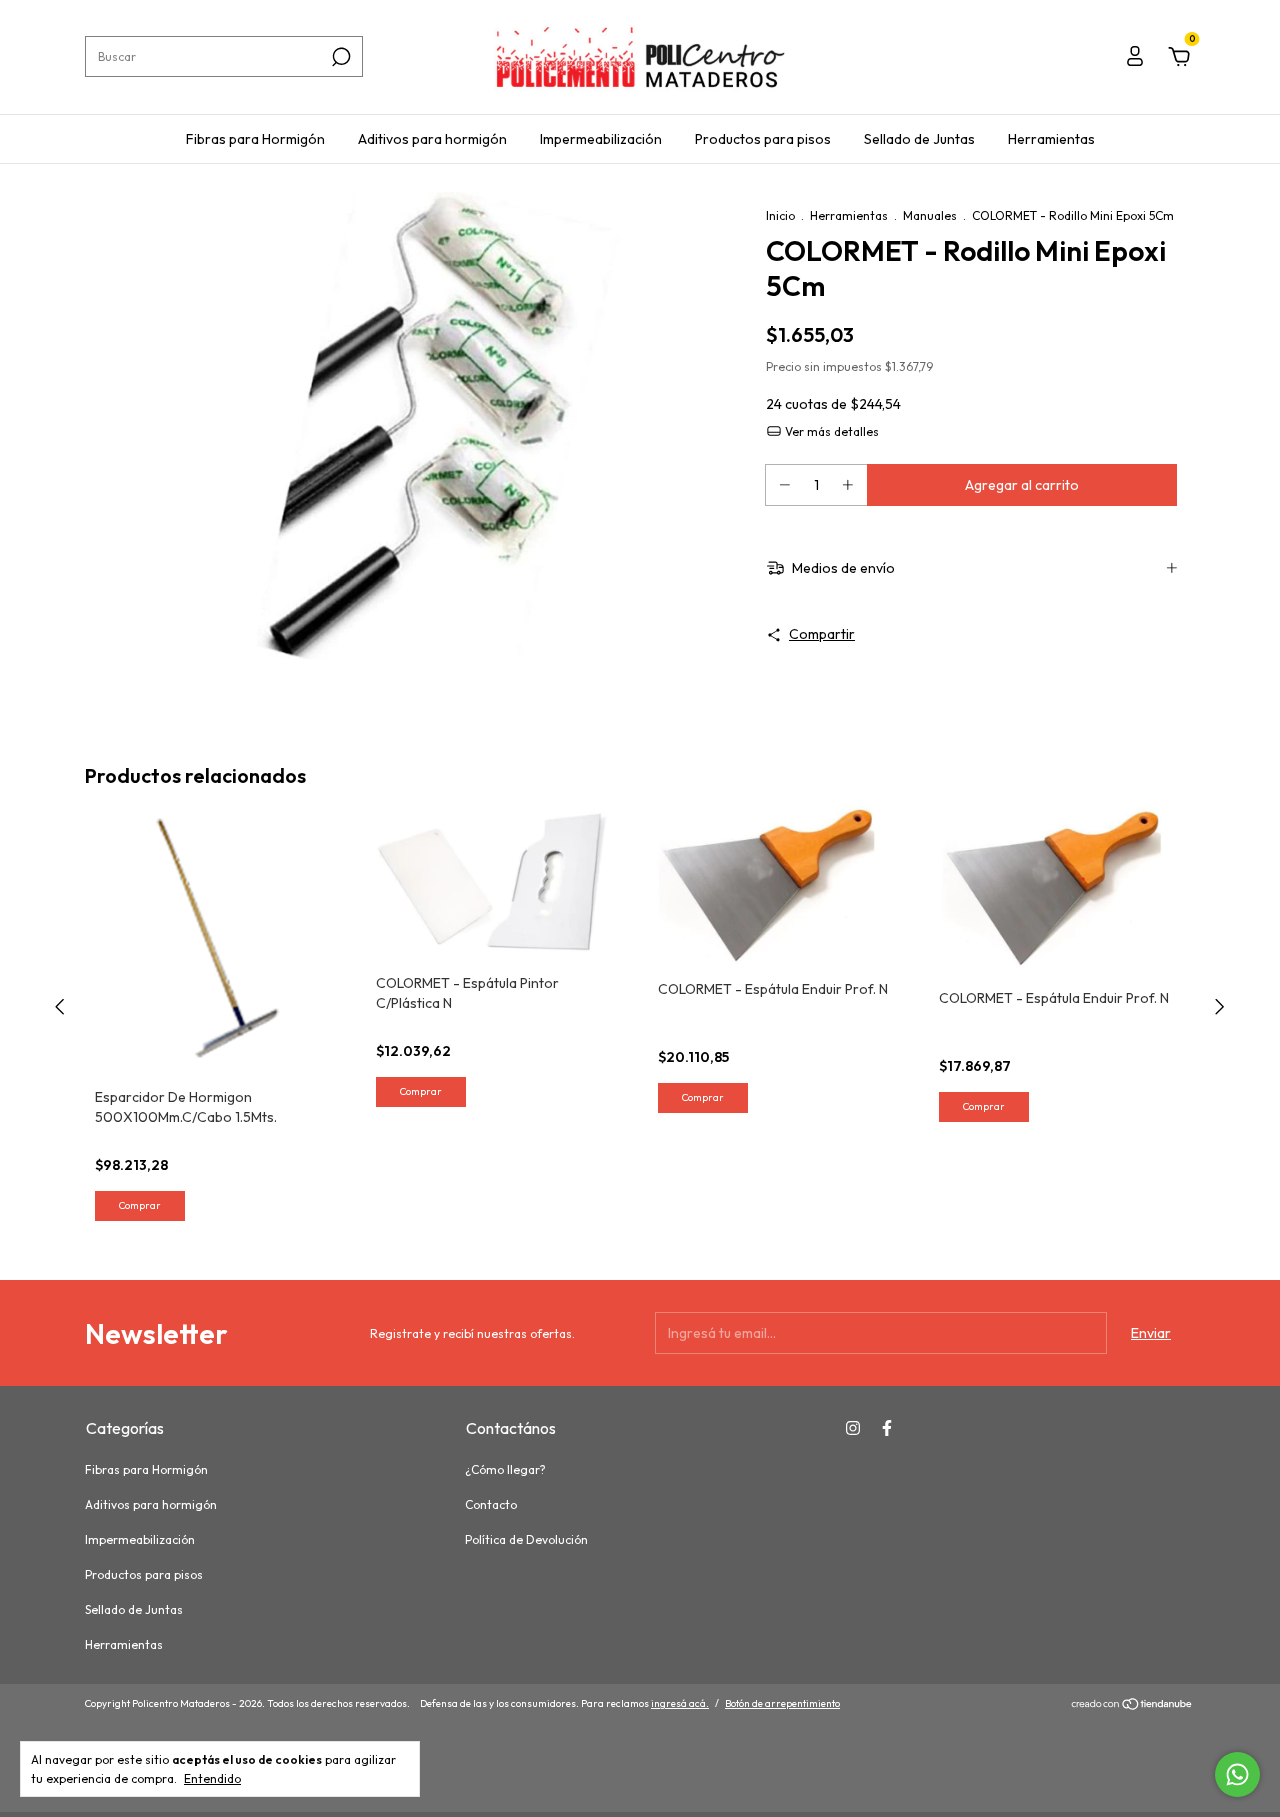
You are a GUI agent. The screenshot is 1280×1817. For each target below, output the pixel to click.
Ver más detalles (830, 431)
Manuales (930, 215)
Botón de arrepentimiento (782, 1703)
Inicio (780, 215)
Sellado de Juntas (919, 139)
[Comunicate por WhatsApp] (1237, 1774)
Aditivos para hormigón (432, 139)
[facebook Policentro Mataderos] (887, 1428)
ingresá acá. (680, 1703)
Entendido (212, 1778)
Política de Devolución (526, 1539)
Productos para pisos (763, 139)
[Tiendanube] (1132, 1706)
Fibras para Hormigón (255, 139)
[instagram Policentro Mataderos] (853, 1428)
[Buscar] (339, 57)
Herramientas (1051, 139)
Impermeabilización (601, 139)
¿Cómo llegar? (505, 1469)
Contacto (491, 1504)
